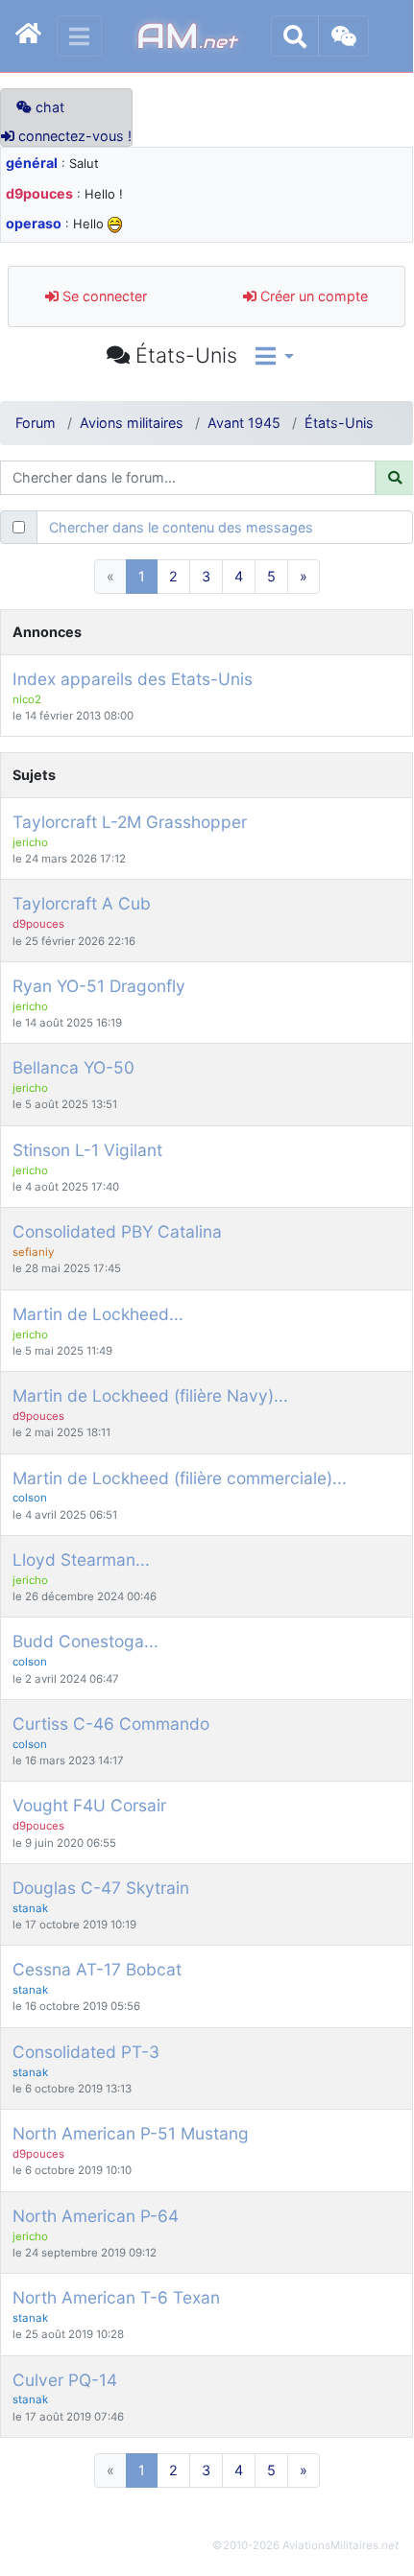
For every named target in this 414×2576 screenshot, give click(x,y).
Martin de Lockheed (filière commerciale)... (180, 1478)
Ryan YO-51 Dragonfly (99, 986)
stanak (30, 1908)
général (32, 163)
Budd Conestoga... (85, 1641)
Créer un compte (312, 296)
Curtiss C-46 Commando (111, 1724)
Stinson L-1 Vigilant (87, 1150)
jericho (30, 842)
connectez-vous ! (73, 136)
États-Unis (339, 423)
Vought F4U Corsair (89, 1805)
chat (48, 107)
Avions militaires (132, 423)
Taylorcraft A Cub (82, 903)
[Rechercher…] (295, 36)
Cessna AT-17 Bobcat (97, 1969)
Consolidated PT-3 (86, 2052)
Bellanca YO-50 (73, 1067)
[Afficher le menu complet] (79, 36)
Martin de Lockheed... (98, 1314)
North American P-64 (96, 2216)
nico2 (27, 699)
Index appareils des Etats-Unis (133, 679)
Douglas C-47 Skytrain (101, 1888)
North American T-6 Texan (116, 2297)
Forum (36, 423)
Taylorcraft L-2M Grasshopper (130, 822)
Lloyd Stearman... (81, 1560)
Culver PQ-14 (65, 2380)
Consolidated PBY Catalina (117, 1231)
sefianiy (33, 1252)
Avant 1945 (244, 423)
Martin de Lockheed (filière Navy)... (150, 1395)
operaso (34, 223)
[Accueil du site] (28, 36)
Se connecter (103, 296)
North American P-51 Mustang (131, 2133)
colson (30, 1498)
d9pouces (39, 193)
